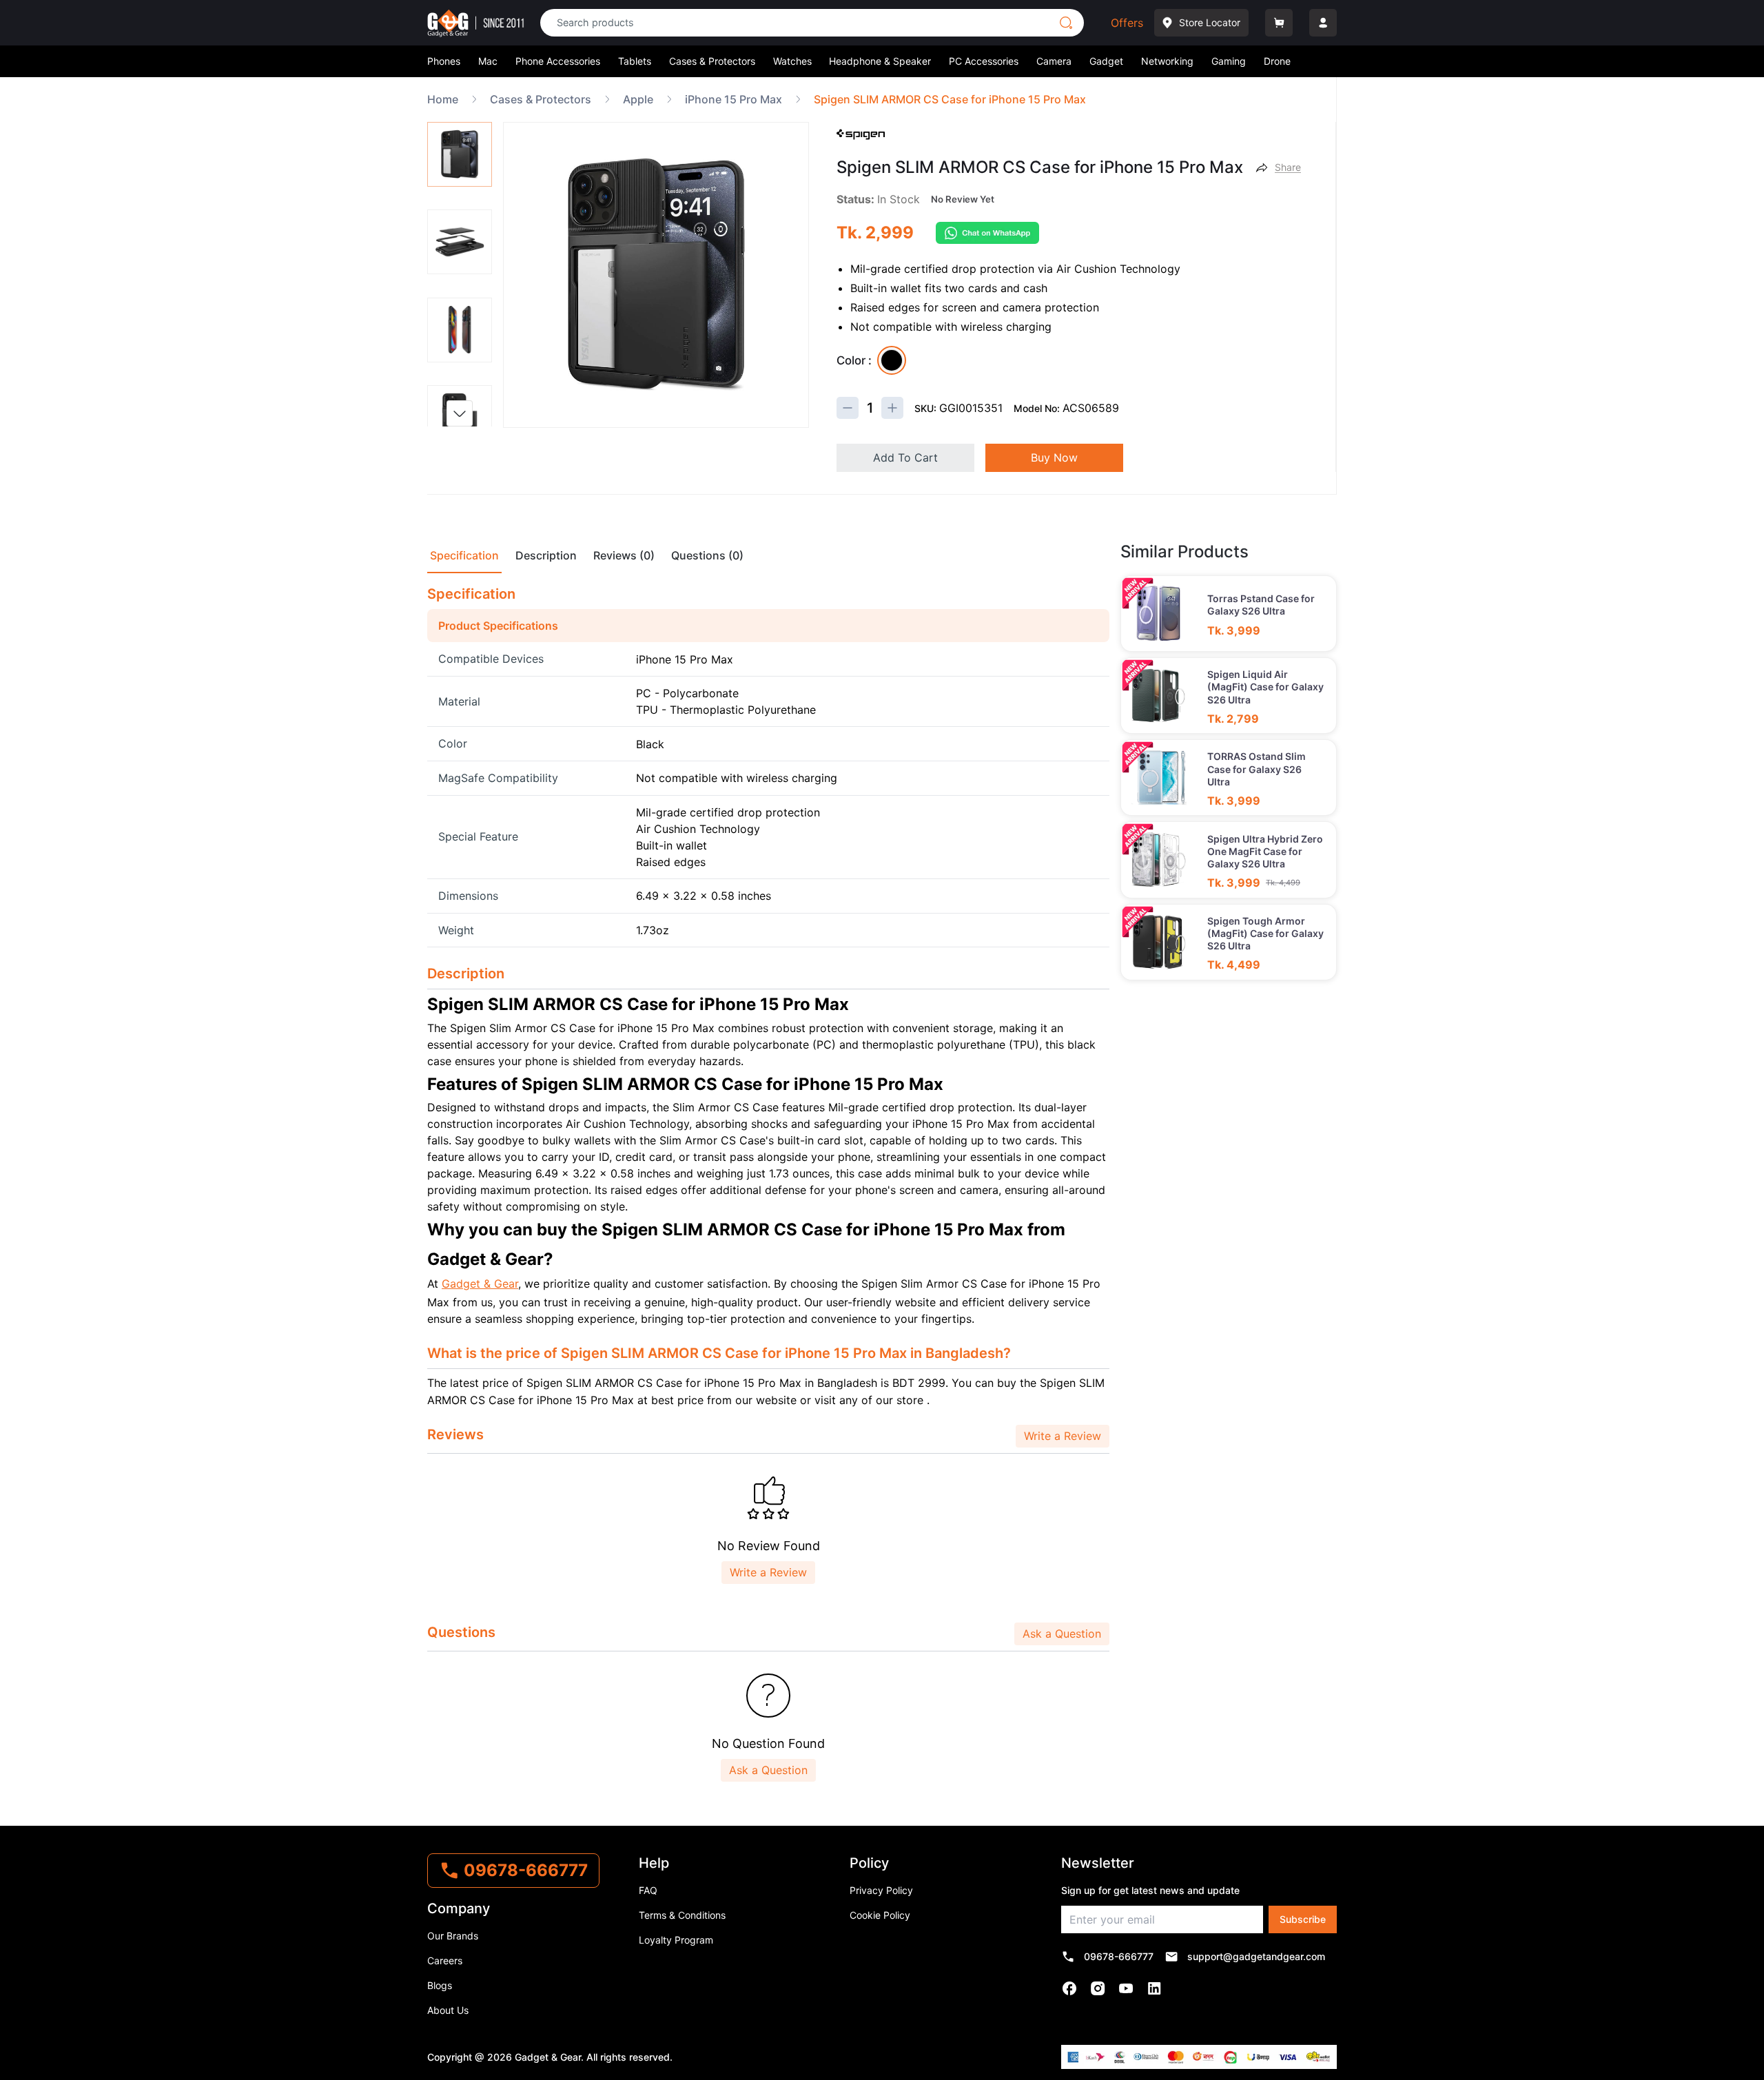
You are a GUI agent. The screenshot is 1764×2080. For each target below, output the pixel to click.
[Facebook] (1070, 1988)
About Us (448, 2010)
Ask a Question (1062, 1634)
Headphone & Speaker (880, 61)
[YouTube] (1126, 1988)
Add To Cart (905, 457)
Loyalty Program (676, 1940)
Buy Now (1054, 457)
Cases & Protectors (712, 61)
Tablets (635, 61)
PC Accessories (984, 61)
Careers (445, 1960)
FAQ (648, 1890)
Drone (1277, 61)
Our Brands (453, 1936)
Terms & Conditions (682, 1915)
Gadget (1106, 61)
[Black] (892, 360)
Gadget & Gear (480, 1284)
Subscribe (1303, 1919)
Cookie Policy (880, 1915)
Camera (1054, 61)
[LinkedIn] (1155, 1988)
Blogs (440, 1985)
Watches (792, 61)
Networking (1167, 61)
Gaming (1229, 61)
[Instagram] (1098, 1988)
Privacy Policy (881, 1890)
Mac (488, 61)
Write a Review (1063, 1436)
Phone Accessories (558, 61)
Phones (444, 61)
